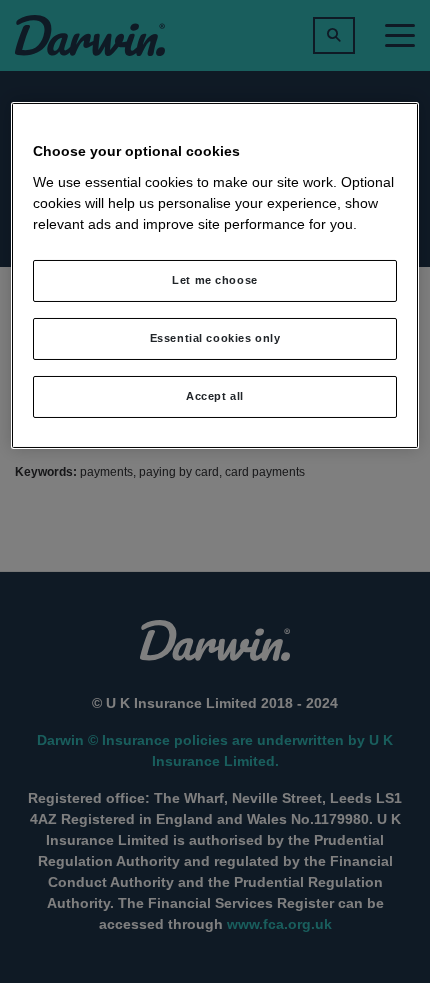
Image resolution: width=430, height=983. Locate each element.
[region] (215, 275)
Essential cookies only (215, 338)
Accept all (215, 396)
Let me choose (214, 280)
